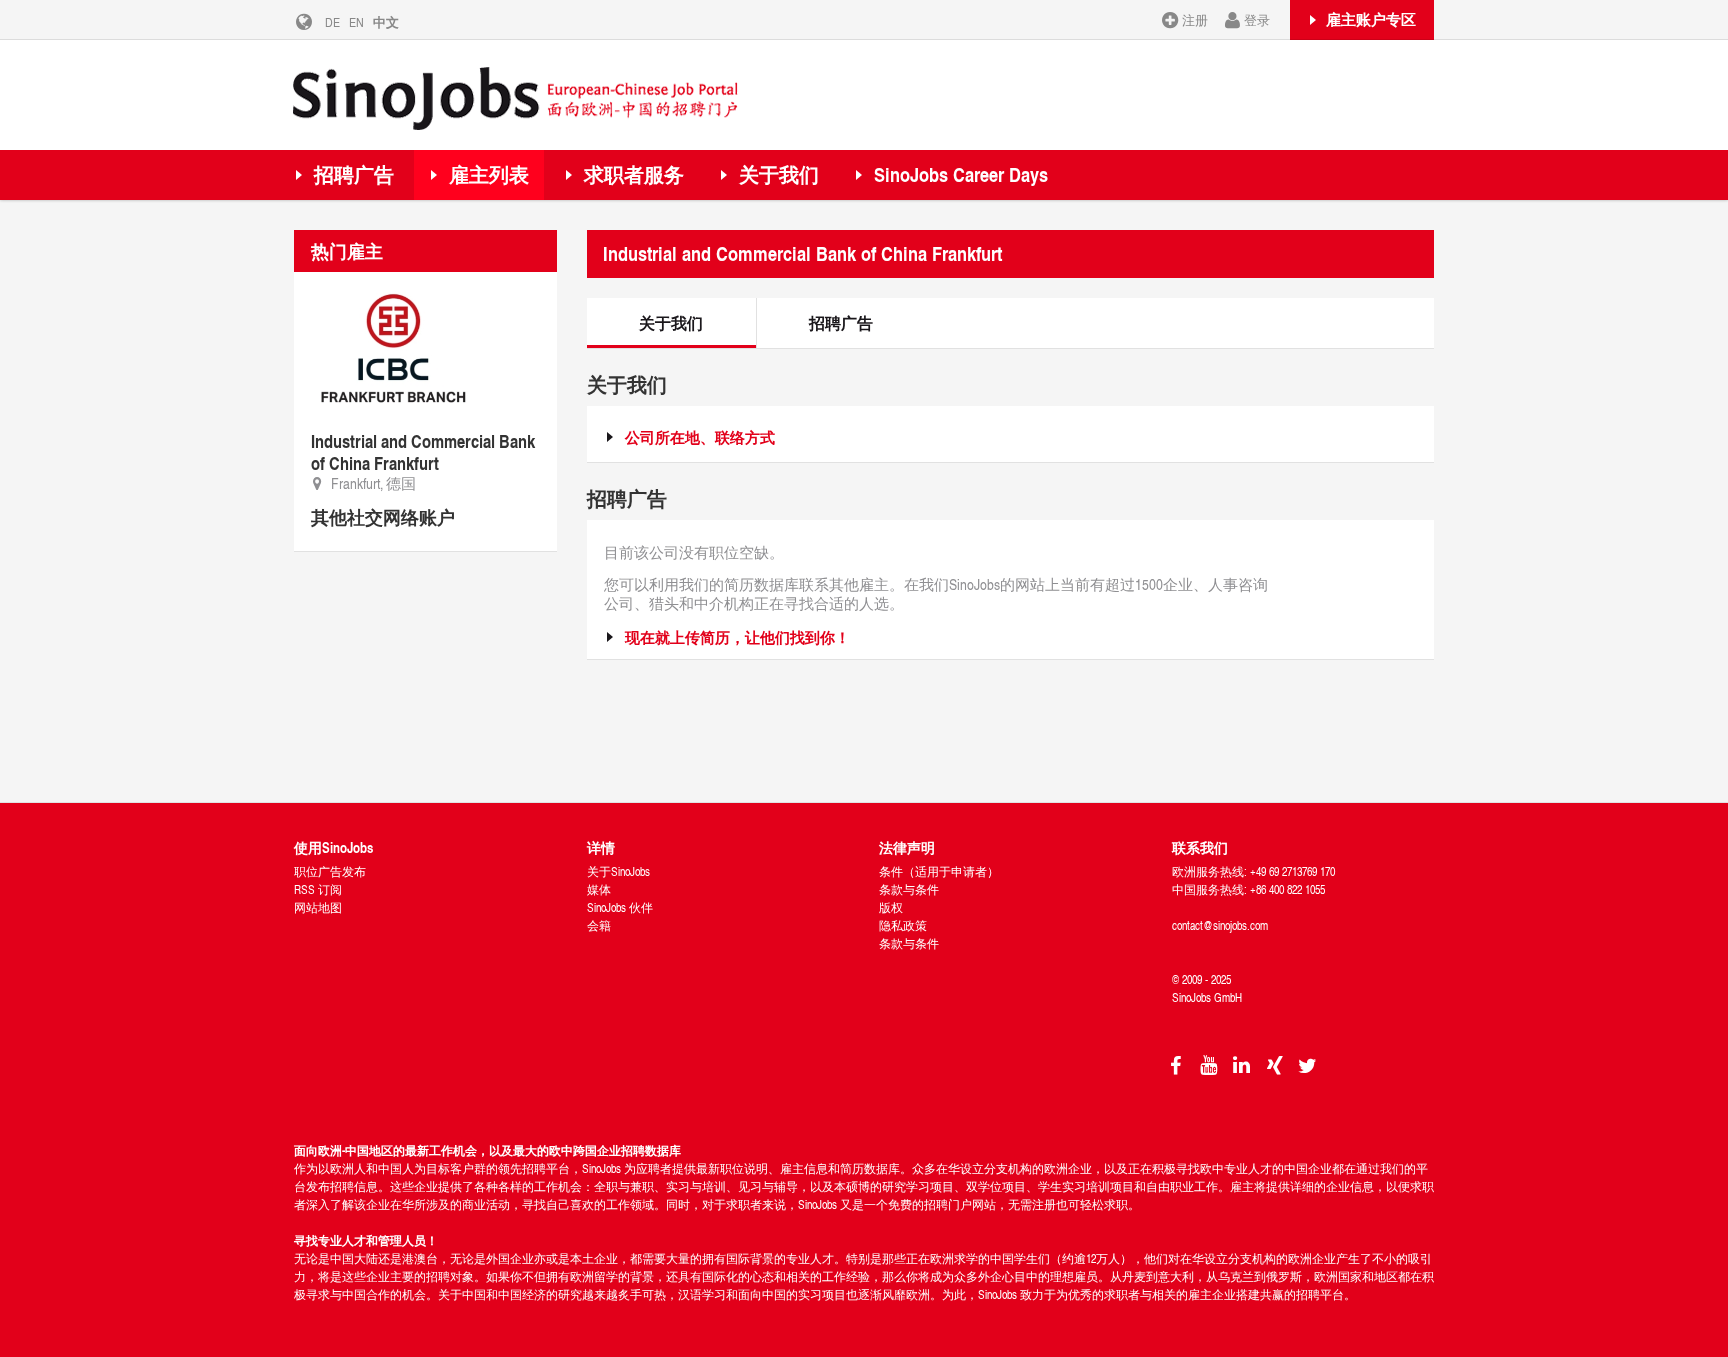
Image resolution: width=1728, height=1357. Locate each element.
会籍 (599, 925)
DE (332, 22)
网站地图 (318, 907)
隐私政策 (903, 925)
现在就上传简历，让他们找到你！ (737, 637)
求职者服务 (634, 174)
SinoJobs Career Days (961, 174)
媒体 (599, 889)
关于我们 (779, 174)
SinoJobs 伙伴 (620, 907)
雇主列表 (489, 174)
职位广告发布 (330, 871)
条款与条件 (909, 889)
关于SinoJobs (618, 871)
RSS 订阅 (318, 889)
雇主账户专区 (1371, 19)
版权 (891, 907)
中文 (386, 22)
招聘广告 (354, 174)
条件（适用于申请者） (939, 871)
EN (356, 22)
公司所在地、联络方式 (700, 437)
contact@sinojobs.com (1220, 925)
